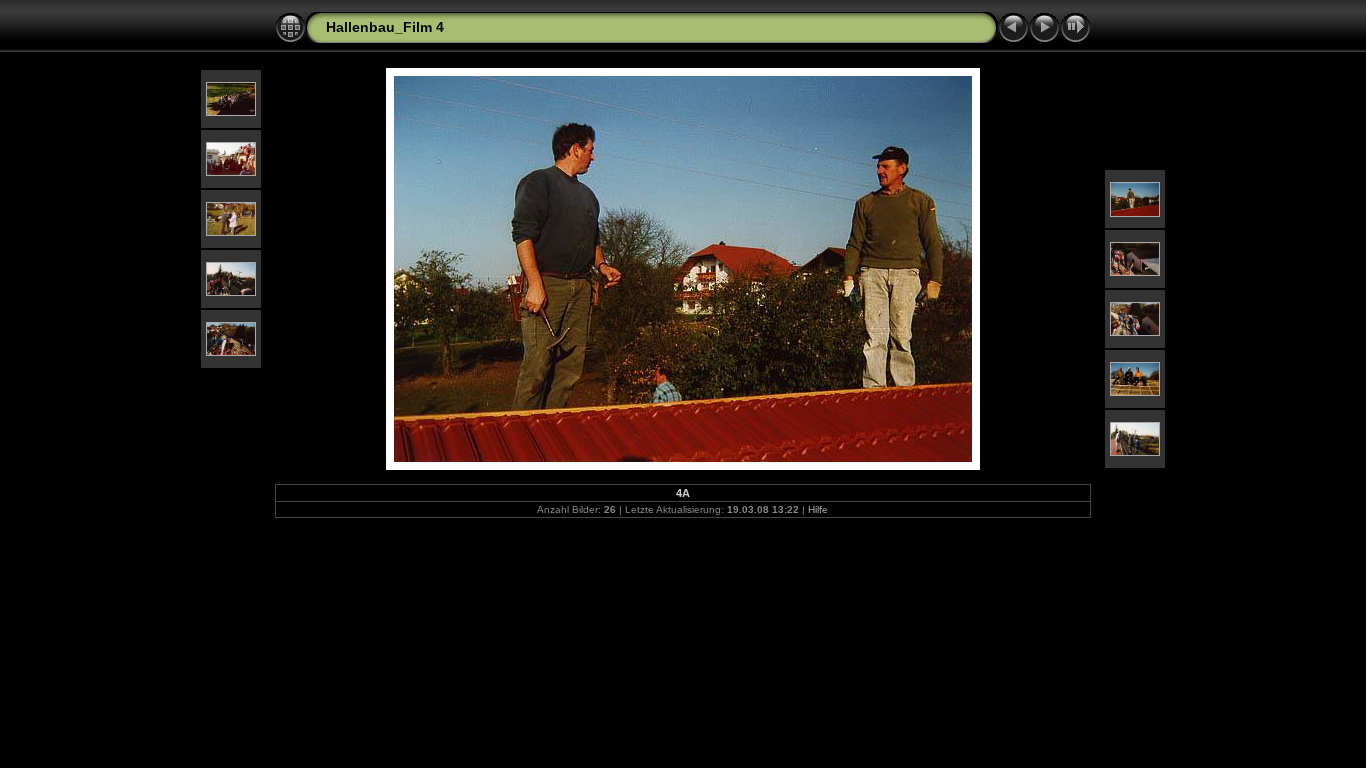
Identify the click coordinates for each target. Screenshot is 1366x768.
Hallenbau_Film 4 (385, 27)
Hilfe (818, 509)
